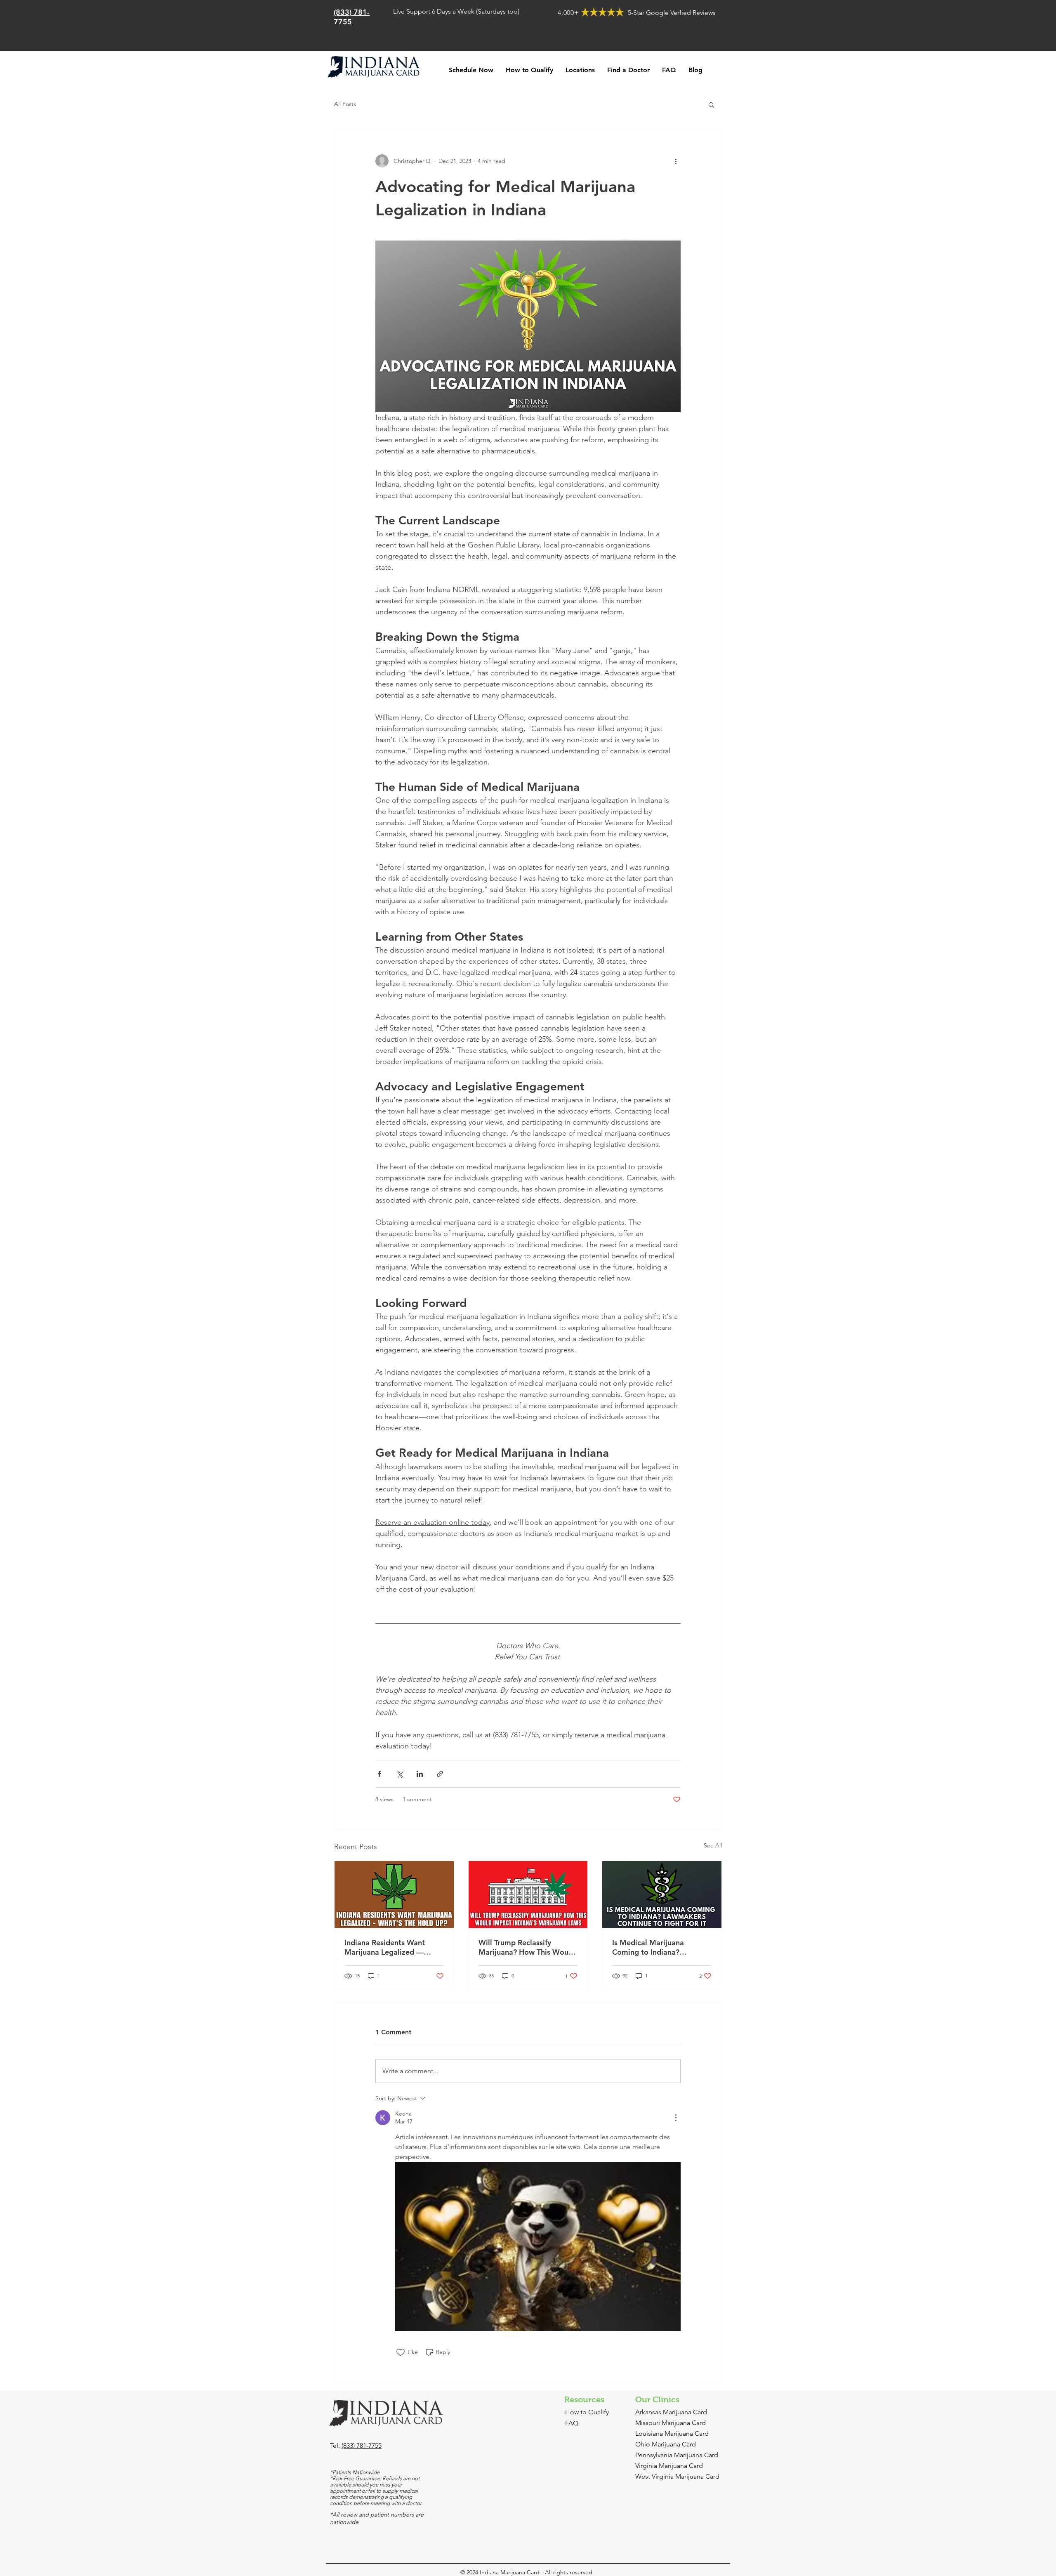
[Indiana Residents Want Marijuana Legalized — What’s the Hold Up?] (394, 1894)
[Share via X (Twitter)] (400, 1774)
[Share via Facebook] (379, 1774)
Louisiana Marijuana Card (672, 2433)
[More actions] (676, 161)
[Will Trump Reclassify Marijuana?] (528, 1894)
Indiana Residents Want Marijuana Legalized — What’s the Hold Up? (385, 1947)
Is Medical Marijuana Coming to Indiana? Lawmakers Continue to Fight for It (653, 1947)
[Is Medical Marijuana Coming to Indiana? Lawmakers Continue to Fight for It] (662, 1894)
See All (713, 1845)
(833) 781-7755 (362, 2445)
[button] (711, 104)
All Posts (345, 104)
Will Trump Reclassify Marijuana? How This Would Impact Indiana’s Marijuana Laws (527, 1947)
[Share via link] (440, 1774)
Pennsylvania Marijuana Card (677, 2455)
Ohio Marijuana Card (666, 2444)
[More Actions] (676, 2118)
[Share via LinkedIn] (420, 1774)
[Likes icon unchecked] (401, 2352)
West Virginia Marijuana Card (677, 2476)
